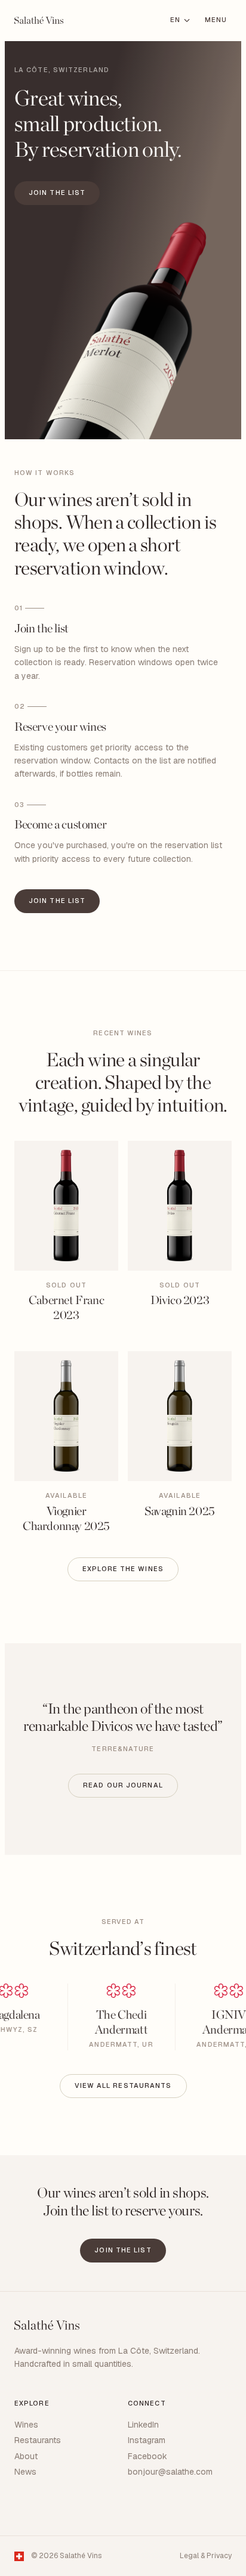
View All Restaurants (123, 2085)
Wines (26, 2425)
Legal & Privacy (206, 2556)
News (25, 2472)
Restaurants (38, 2440)
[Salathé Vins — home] (39, 20)
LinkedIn (143, 2425)
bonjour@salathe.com (170, 2472)
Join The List (57, 193)
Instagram (147, 2440)
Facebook (147, 2456)
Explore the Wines (123, 1569)
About (26, 2456)
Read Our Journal (123, 1785)
